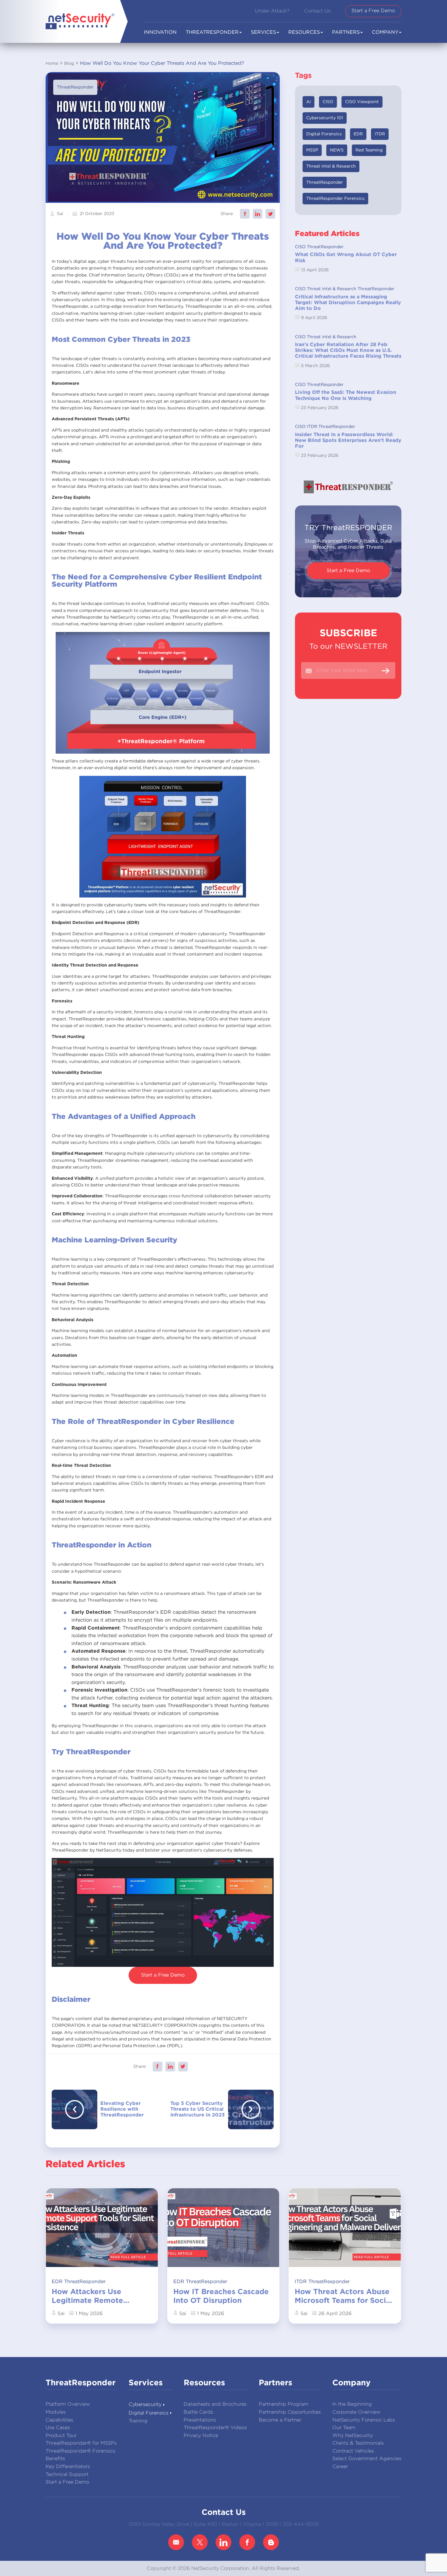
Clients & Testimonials (358, 2443)
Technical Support (67, 2475)
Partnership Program (284, 2404)
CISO (328, 102)
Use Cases (58, 2428)
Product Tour (61, 2436)
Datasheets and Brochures (215, 2404)
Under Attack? (272, 11)
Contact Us (317, 11)
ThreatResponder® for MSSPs (81, 2443)
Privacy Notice (201, 2436)
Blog (69, 64)
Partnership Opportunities (290, 2412)
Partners (346, 32)
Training (138, 2421)
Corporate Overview (356, 2412)
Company (385, 32)
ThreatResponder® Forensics (80, 2451)
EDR (358, 134)
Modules (56, 2412)
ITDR (380, 134)
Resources (304, 32)
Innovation (160, 32)
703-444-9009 (301, 2524)
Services (263, 32)
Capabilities (59, 2420)
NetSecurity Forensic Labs (364, 2420)
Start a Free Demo (373, 11)
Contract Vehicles (353, 2451)
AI (308, 102)
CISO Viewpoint (362, 102)
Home (52, 64)
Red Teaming (369, 150)
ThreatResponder (75, 87)
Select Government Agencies (367, 2459)
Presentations (200, 2420)
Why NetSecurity (353, 2436)
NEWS (337, 150)
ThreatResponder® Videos (215, 2428)
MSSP (312, 150)
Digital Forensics (324, 134)
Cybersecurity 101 (325, 118)
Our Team (344, 2428)
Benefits (55, 2459)
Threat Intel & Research (331, 166)
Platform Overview (68, 2404)
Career (340, 2467)
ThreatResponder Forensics (335, 199)
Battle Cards (198, 2412)
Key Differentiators (68, 2467)
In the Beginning (352, 2404)
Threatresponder (212, 32)
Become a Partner (280, 2420)
